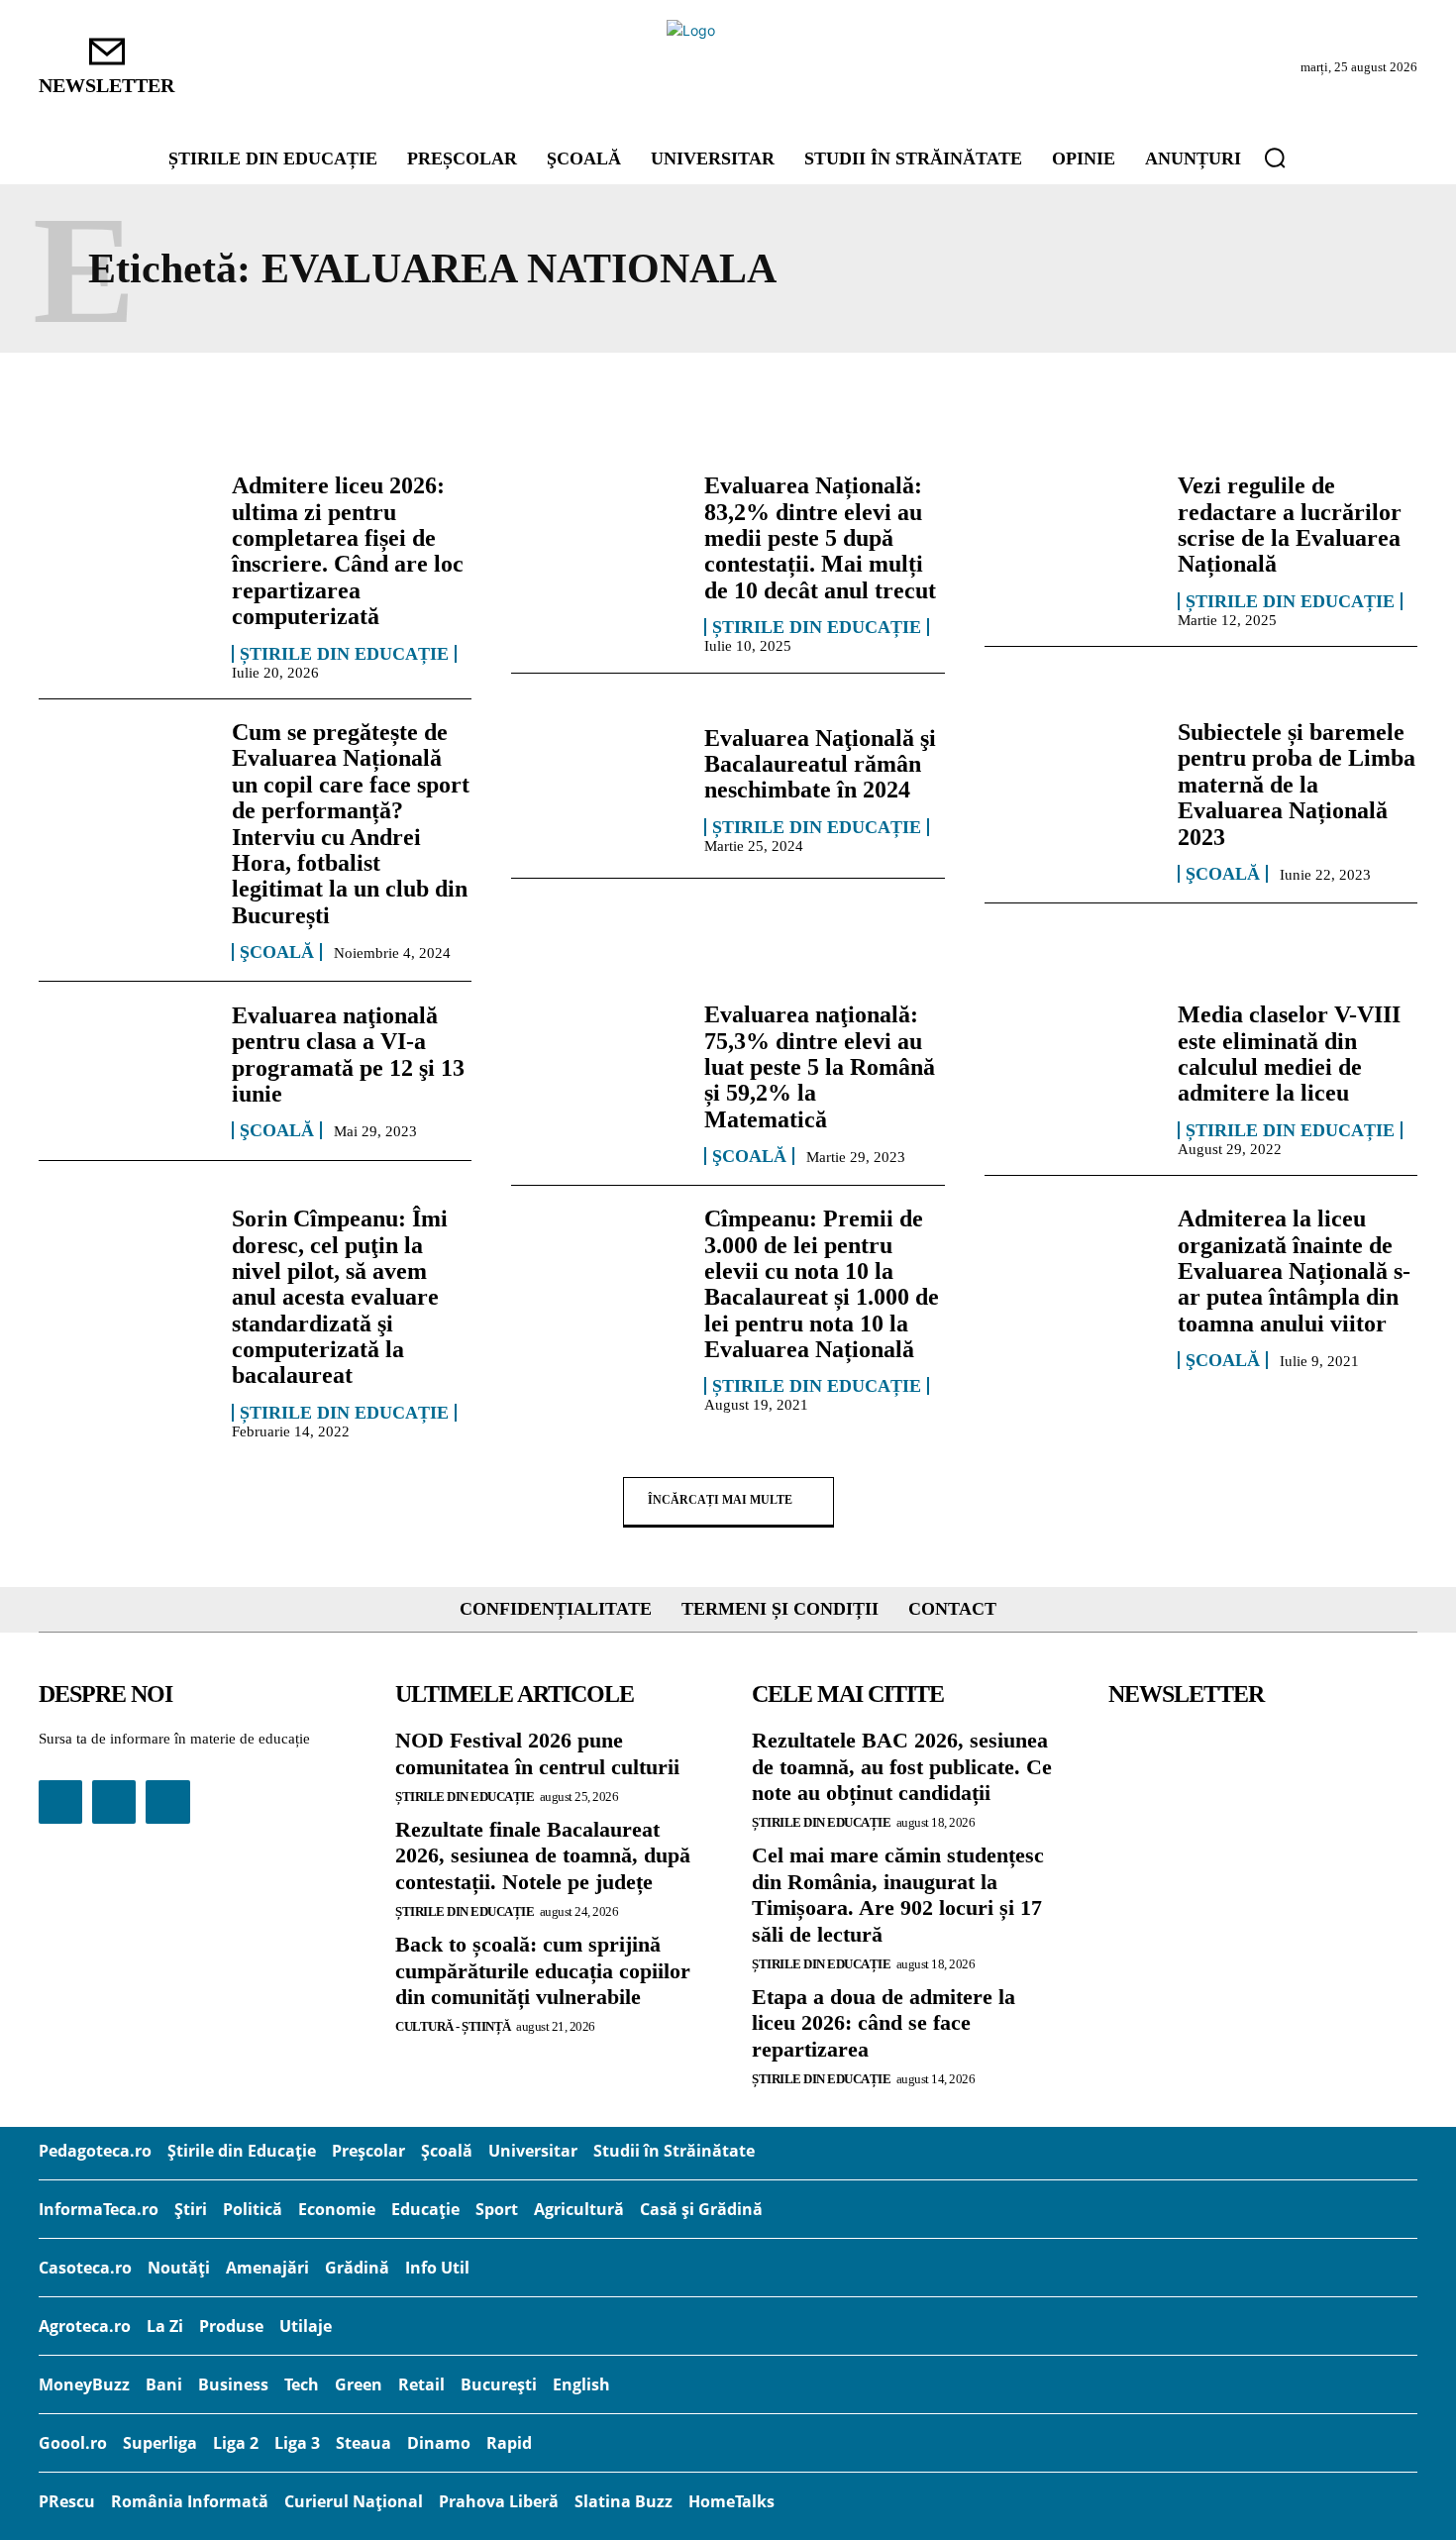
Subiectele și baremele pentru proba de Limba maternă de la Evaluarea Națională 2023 (1297, 785)
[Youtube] (167, 1802)
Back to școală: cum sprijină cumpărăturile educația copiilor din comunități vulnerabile (543, 1970)
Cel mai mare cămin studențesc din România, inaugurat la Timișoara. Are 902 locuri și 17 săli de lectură (898, 1894)
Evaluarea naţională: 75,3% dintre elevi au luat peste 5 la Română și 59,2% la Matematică (820, 1067)
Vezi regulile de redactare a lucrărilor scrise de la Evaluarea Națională (1290, 525)
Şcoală (277, 952)
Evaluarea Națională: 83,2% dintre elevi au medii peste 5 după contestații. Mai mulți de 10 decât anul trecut (820, 538)
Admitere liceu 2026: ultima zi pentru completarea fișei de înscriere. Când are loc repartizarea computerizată (348, 551)
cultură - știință (453, 2026)
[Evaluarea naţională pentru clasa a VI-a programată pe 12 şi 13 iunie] (125, 1071)
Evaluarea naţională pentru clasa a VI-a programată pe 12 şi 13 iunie (348, 1055)
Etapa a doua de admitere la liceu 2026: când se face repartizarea (884, 2023)
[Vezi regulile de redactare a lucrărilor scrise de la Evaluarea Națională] (1071, 542)
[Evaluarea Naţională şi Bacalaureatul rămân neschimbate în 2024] (598, 789)
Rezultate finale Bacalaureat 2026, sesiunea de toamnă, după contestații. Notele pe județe (543, 1855)
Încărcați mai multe (720, 1500)
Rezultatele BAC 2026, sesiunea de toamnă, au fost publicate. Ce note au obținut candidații (902, 1766)
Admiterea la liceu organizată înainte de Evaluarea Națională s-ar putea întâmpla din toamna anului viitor (1294, 1271)
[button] (1275, 158)
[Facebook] (60, 1802)
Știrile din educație (344, 654)
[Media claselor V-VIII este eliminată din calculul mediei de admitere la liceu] (1071, 1071)
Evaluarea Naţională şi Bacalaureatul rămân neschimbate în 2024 (820, 764)
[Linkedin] (114, 1802)
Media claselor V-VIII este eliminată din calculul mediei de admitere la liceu (1289, 1054)
